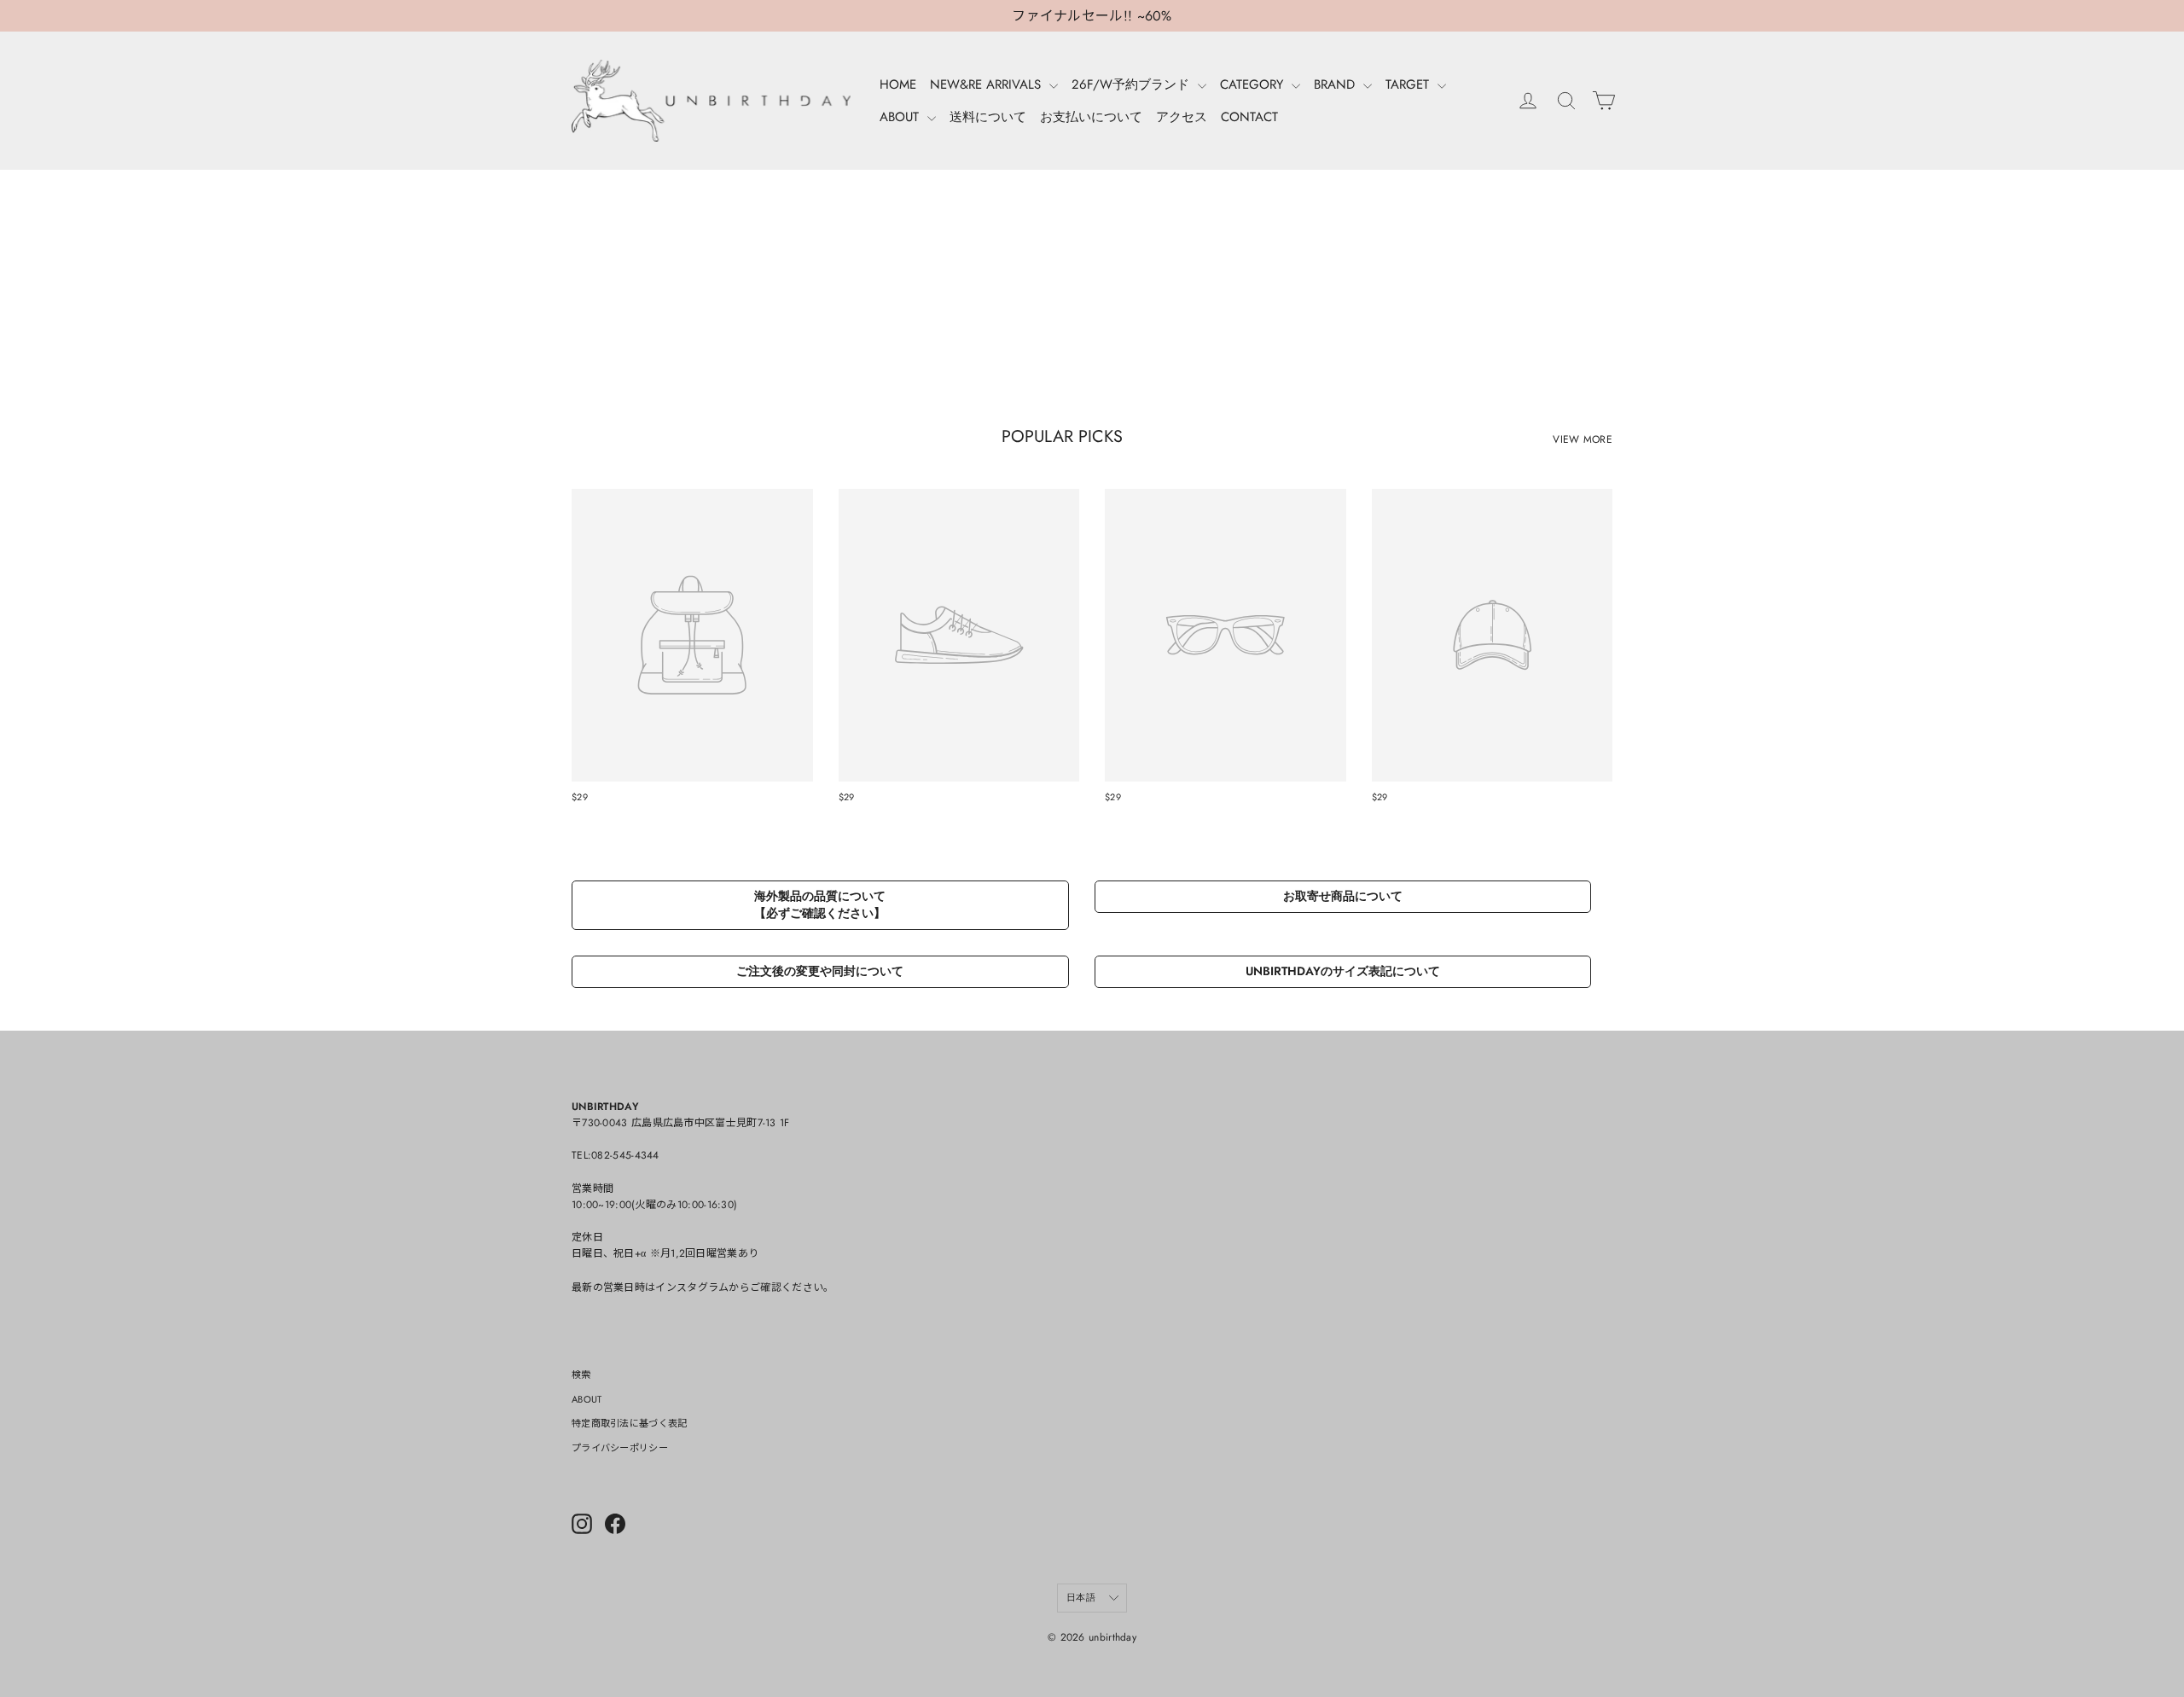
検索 (581, 1374)
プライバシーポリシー (620, 1448)
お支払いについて (1091, 117)
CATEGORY (1254, 84)
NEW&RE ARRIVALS (987, 84)
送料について (988, 117)
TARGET (1409, 84)
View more (1583, 439)
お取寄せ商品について (1343, 896)
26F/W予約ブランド (1133, 84)
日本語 (1081, 1597)
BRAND (1336, 84)
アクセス (1182, 117)
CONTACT (1249, 117)
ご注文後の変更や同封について (820, 971)
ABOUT (901, 117)
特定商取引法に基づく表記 (630, 1423)
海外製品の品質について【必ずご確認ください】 (820, 904)
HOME (898, 84)
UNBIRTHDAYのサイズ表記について (1343, 971)
